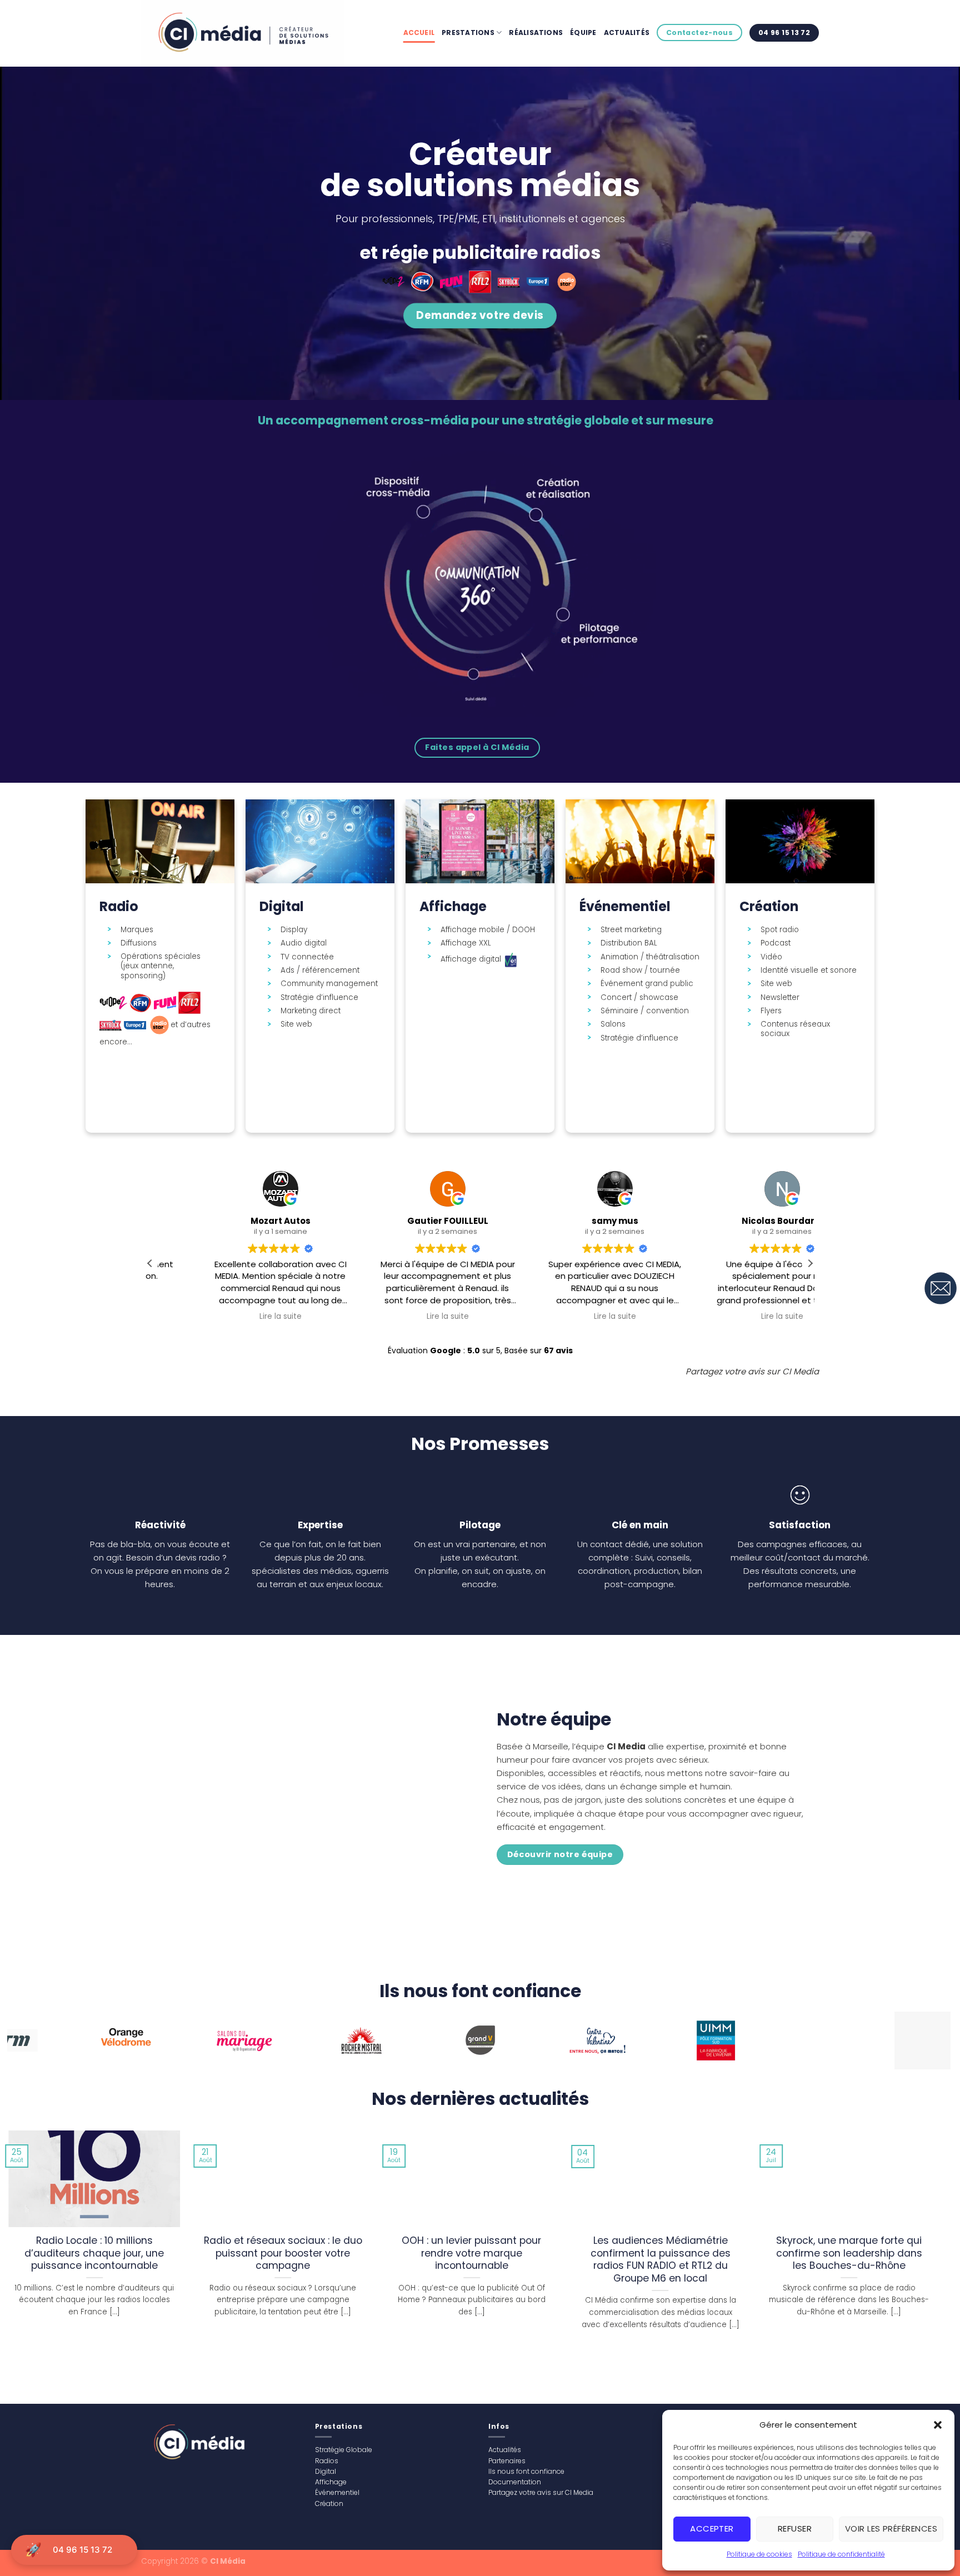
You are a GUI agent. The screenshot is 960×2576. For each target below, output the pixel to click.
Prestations (468, 32)
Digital (326, 2471)
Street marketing (631, 930)
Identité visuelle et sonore (809, 971)
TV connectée (307, 957)
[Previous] (40, 2045)
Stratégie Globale (344, 2450)
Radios (327, 2461)
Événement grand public (647, 984)
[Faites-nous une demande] (941, 1288)
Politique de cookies (759, 2554)
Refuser (795, 2529)
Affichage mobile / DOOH (488, 930)
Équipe (583, 32)
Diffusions (139, 943)
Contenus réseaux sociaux (795, 1029)
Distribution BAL (629, 943)
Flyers (771, 1011)
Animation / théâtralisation (650, 957)
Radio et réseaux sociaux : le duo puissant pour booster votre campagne (283, 2254)
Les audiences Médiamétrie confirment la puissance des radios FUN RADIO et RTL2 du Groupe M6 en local (661, 2260)
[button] (938, 2425)
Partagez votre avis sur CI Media (541, 2492)
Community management (329, 984)
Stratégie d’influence (319, 998)
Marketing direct (311, 1011)
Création (329, 2504)
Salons (613, 1024)
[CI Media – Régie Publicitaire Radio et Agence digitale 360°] (249, 33)
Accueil (419, 32)
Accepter (712, 2529)
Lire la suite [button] (229, 1317)
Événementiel (337, 2492)
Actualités (627, 32)
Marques (137, 930)
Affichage (331, 2482)
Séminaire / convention (645, 1011)
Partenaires (507, 2461)
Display (294, 930)
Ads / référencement (320, 971)
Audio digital (304, 943)
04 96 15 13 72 (82, 2550)
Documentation (515, 2482)
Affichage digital (472, 959)
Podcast (776, 943)
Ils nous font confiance (526, 2471)
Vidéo (771, 957)
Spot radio (780, 930)
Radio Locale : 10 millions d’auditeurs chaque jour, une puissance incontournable (94, 2254)
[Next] (918, 2045)
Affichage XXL (466, 943)
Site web (296, 1024)
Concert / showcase (639, 998)
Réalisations (536, 32)
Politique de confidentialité (841, 2554)
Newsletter (780, 998)
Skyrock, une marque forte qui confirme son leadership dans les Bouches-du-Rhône (849, 2254)
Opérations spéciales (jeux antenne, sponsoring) (161, 966)
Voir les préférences (891, 2529)
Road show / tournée (640, 971)
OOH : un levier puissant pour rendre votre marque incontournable (471, 2254)
